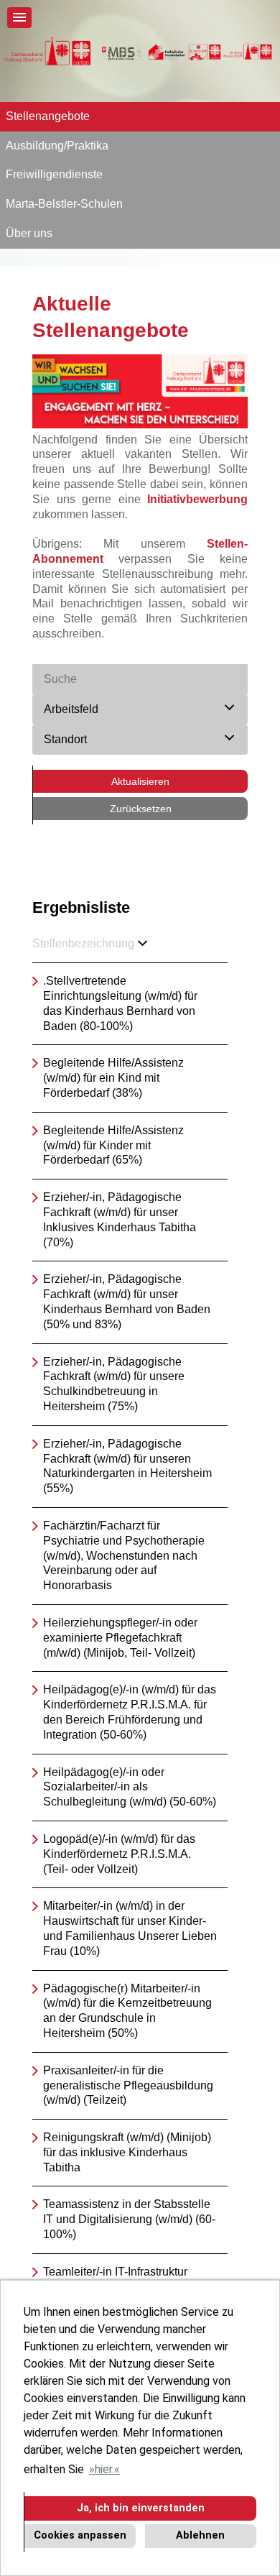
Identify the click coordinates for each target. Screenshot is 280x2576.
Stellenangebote (48, 116)
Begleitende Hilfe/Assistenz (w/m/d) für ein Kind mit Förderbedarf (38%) (113, 1078)
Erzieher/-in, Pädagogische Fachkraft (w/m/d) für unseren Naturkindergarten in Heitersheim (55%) (127, 1466)
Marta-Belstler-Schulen (64, 204)
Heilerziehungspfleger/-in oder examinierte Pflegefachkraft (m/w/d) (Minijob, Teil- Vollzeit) (120, 1638)
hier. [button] (104, 2469)
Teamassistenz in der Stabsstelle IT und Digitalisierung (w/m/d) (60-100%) (129, 2219)
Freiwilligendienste (54, 174)
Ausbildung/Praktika (57, 146)
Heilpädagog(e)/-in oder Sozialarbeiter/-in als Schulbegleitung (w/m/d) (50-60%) (130, 1787)
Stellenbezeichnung (83, 943)
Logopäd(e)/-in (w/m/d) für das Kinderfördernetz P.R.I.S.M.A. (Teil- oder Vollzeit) (119, 1854)
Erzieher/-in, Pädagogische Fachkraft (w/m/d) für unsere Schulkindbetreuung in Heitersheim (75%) (114, 1384)
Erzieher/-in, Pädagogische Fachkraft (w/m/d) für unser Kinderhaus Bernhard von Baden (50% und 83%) (127, 1301)
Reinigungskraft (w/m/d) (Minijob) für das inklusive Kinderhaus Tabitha (127, 2152)
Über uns (29, 233)
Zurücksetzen (141, 809)
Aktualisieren (140, 781)
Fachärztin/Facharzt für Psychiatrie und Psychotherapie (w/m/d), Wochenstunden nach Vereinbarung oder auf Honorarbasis (124, 1555)
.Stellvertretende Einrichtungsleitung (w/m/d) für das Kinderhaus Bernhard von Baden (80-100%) (120, 1003)
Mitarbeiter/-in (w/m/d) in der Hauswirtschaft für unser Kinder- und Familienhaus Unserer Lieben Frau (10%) (130, 1928)
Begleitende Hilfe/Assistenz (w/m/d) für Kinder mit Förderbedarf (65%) (113, 1145)
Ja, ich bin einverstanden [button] (141, 2508)
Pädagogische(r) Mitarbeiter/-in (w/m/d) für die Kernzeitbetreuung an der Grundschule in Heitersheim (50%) (127, 2011)
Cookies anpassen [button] (80, 2535)
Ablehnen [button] (200, 2535)
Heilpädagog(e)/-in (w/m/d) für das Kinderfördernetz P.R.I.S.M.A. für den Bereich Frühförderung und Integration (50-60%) (130, 1712)
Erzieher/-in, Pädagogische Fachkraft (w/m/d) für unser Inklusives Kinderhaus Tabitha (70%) (120, 1219)
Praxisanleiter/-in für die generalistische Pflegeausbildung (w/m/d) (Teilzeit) (128, 2085)
